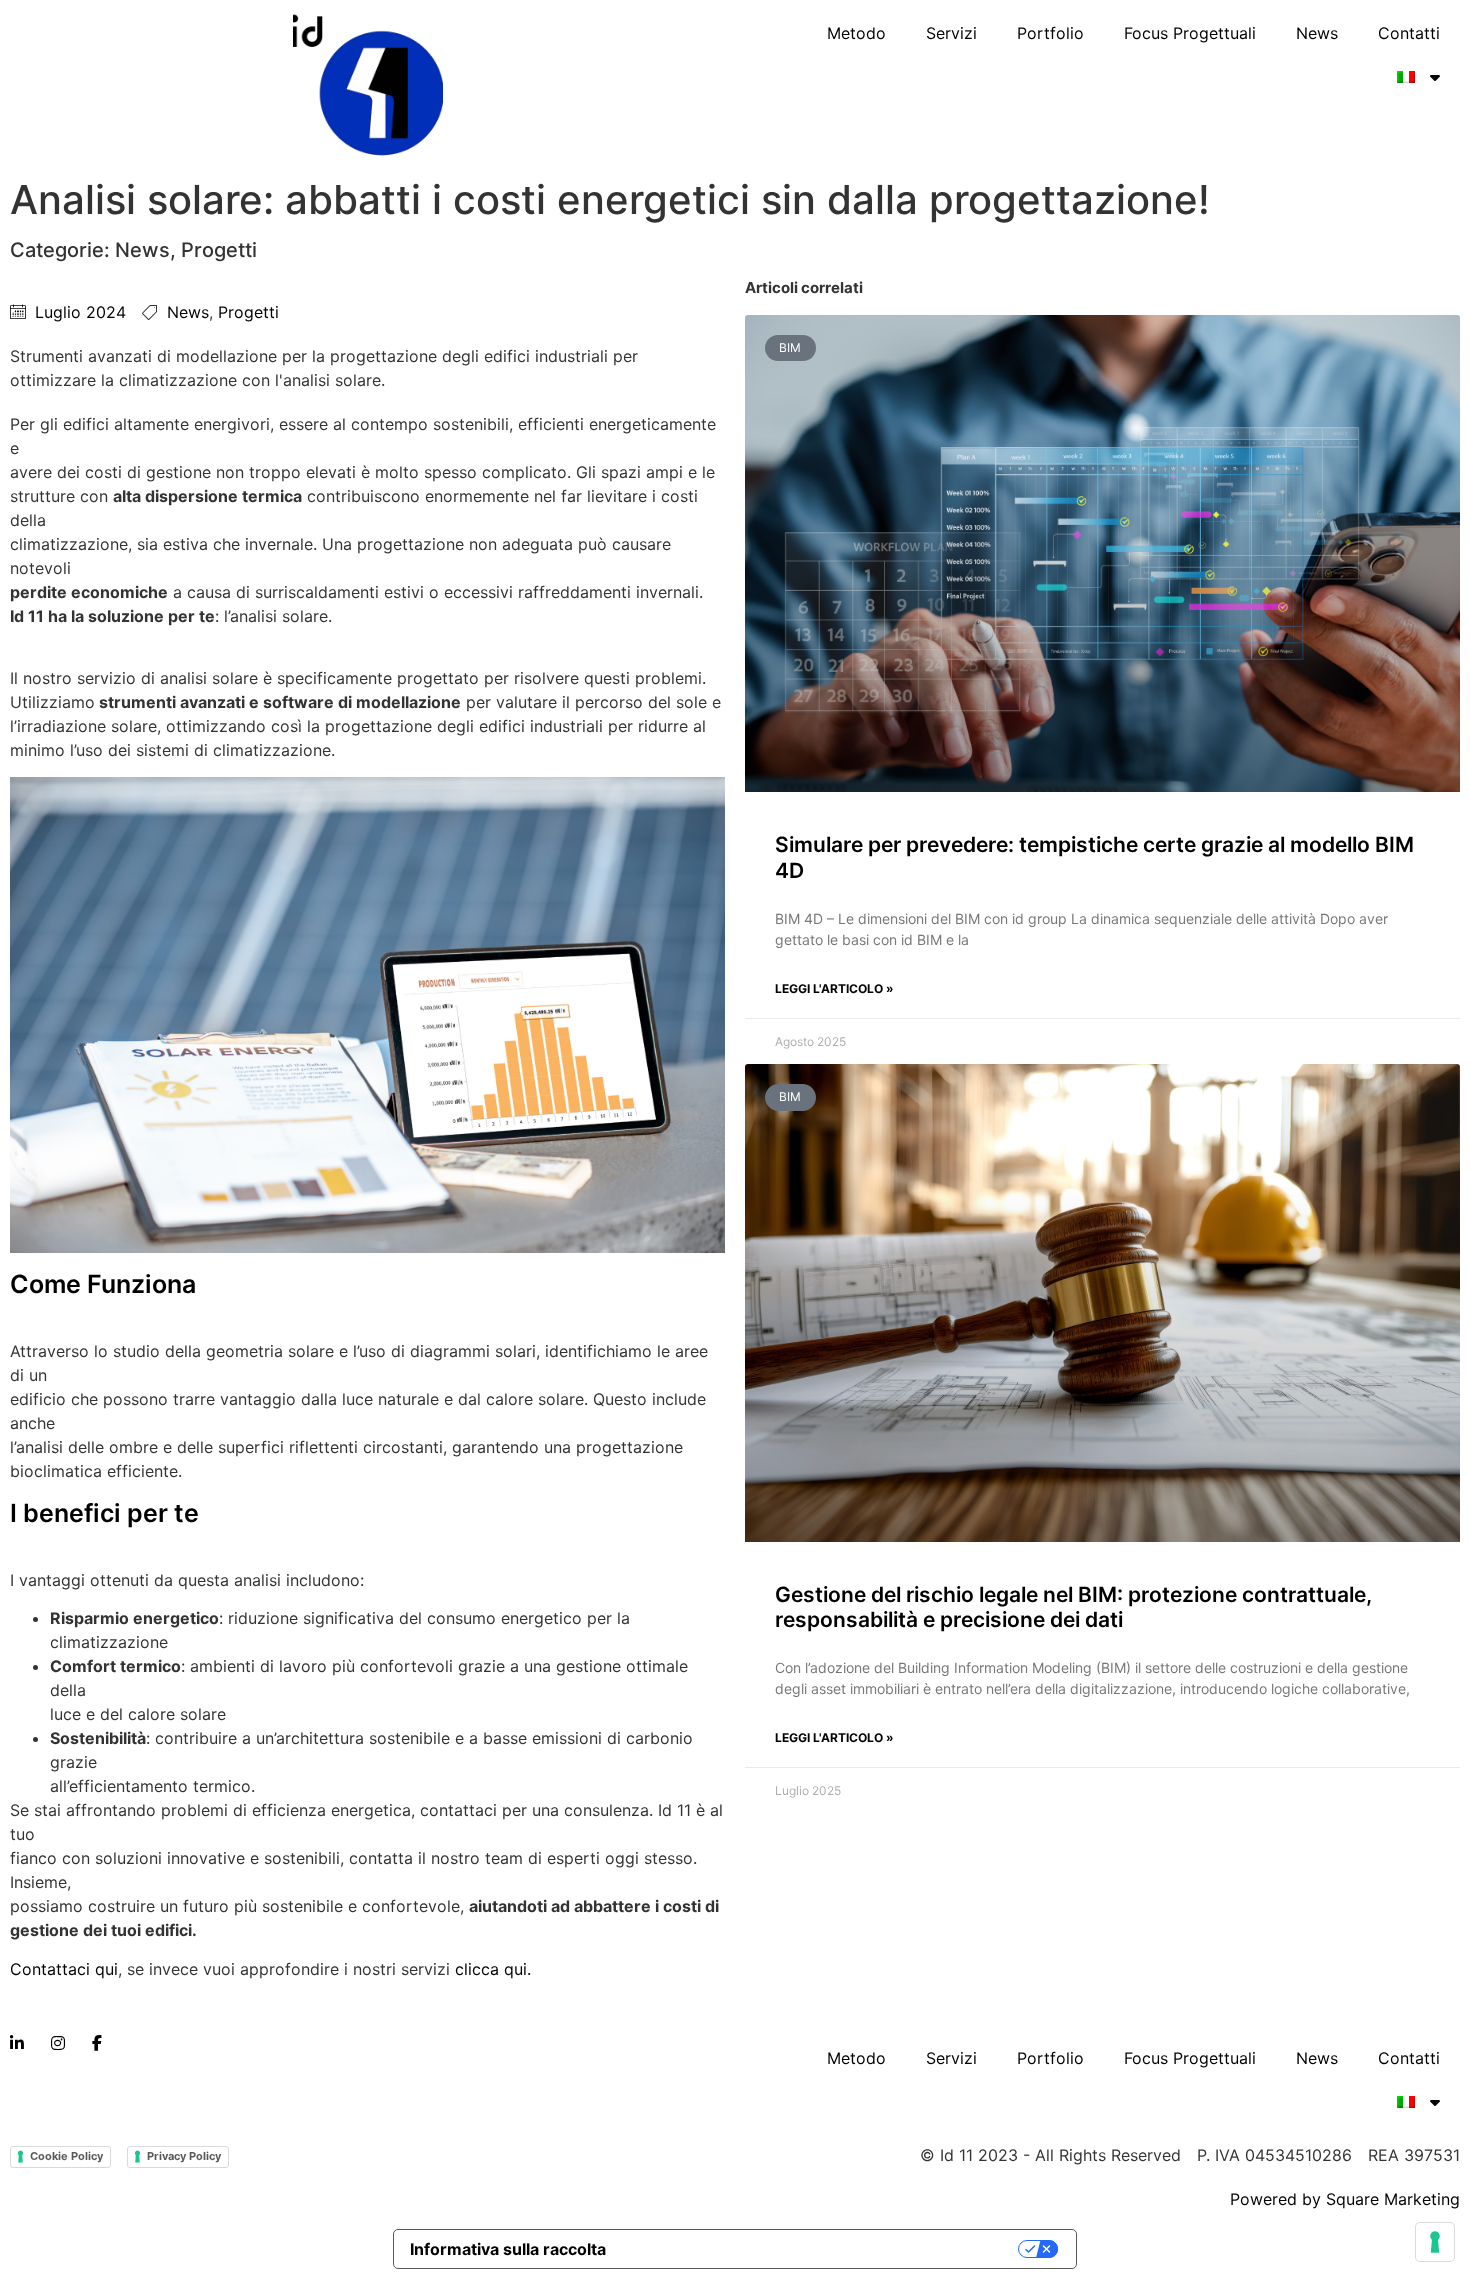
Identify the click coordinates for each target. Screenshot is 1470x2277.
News (1317, 33)
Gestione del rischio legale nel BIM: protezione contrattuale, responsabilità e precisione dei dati (1073, 1607)
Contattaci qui (64, 1969)
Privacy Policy (184, 2156)
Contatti (1409, 33)
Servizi (951, 33)
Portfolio (1050, 33)
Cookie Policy (66, 2156)
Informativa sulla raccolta (508, 2249)
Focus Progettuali (1190, 33)
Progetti (219, 250)
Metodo (856, 33)
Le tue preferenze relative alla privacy (823, 2249)
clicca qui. (493, 1969)
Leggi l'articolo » (834, 988)
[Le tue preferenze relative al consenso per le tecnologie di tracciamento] (1435, 2242)
